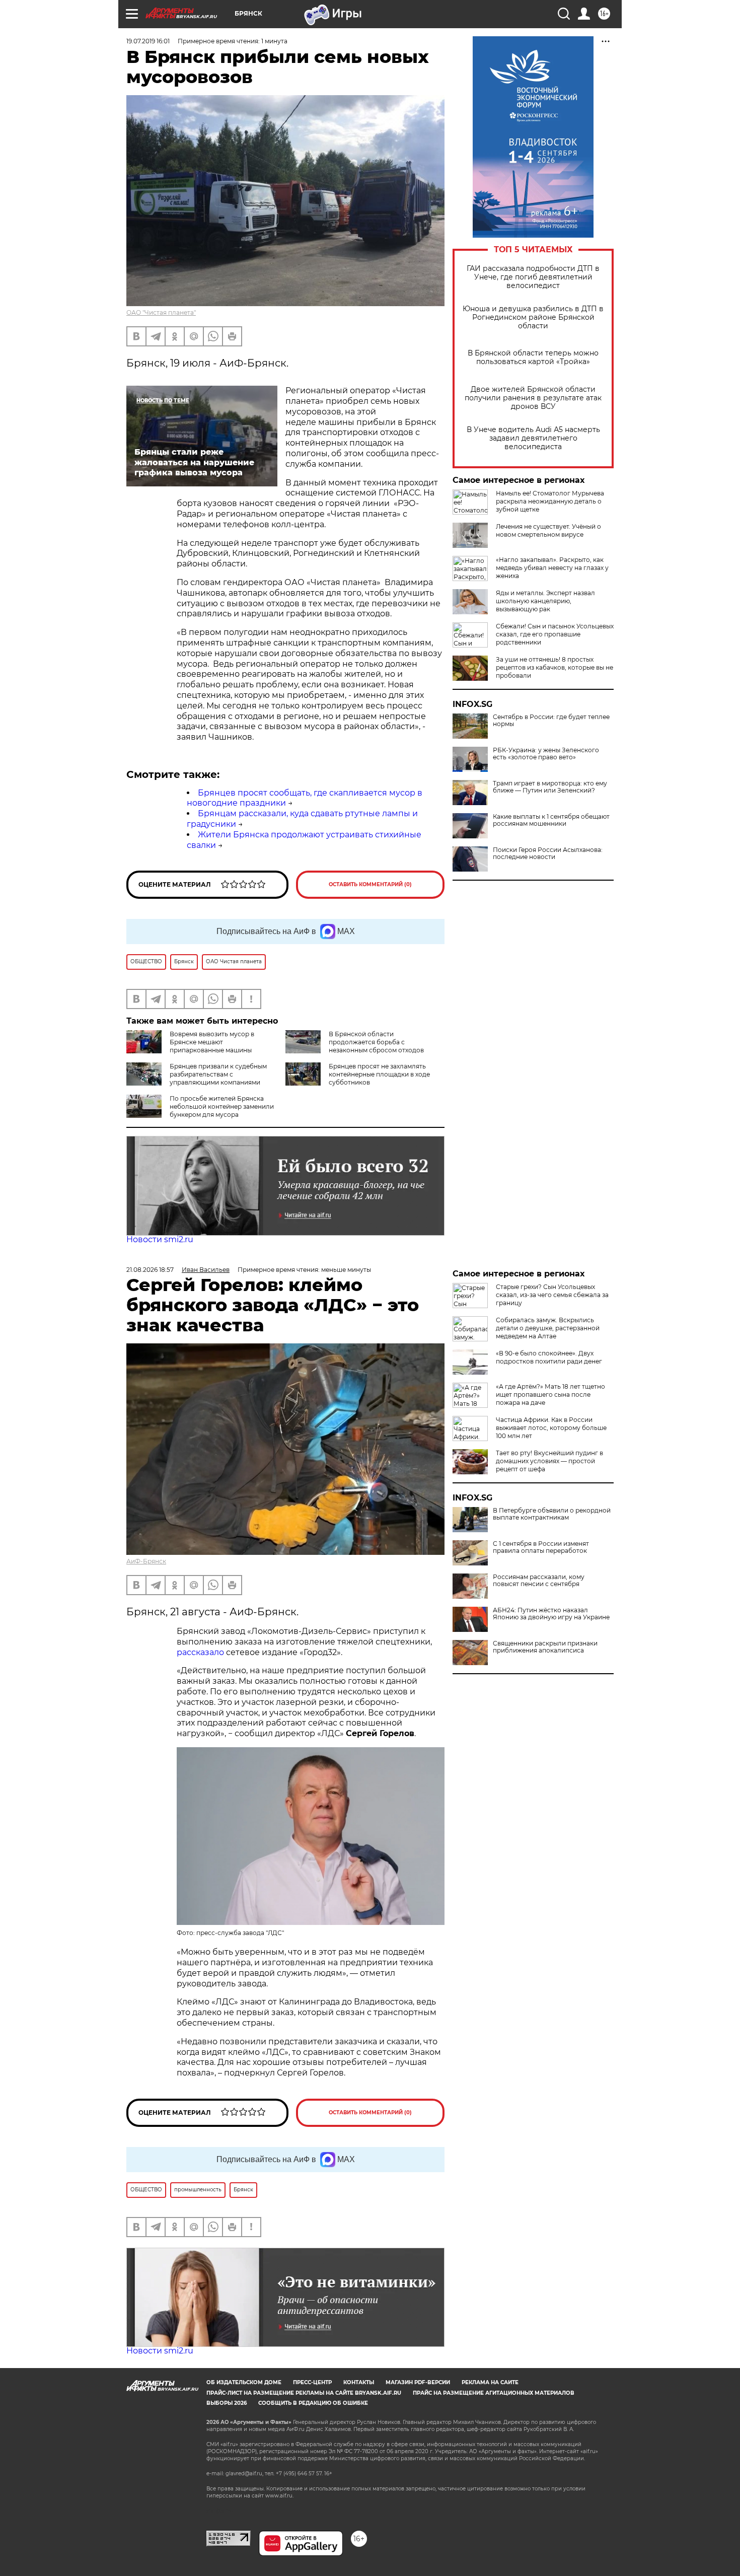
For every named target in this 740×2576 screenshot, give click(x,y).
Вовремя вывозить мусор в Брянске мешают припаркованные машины (212, 1042)
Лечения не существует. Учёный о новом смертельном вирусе (548, 530)
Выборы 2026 (227, 2403)
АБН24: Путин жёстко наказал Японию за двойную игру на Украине (551, 1614)
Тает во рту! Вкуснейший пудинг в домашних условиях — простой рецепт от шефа (549, 1461)
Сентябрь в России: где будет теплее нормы (551, 721)
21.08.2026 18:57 (150, 1270)
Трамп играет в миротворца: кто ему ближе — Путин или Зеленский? (550, 787)
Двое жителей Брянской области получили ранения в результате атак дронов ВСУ (533, 398)
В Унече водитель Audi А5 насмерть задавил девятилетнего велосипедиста (533, 438)
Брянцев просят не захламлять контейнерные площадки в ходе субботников (379, 1074)
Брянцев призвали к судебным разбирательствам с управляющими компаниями (218, 1074)
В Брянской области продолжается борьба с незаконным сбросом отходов (376, 1042)
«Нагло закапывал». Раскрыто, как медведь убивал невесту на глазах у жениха (552, 568)
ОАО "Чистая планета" (161, 312)
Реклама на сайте (490, 2382)
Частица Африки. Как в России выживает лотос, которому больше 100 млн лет (551, 1428)
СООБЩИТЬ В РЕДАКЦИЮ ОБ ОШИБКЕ (313, 2403)
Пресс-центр (312, 2382)
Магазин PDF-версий (418, 2382)
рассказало (200, 1652)
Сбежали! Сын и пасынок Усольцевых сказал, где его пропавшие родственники (555, 634)
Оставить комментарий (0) (370, 884)
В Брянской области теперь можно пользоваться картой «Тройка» (533, 357)
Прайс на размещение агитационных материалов (494, 2393)
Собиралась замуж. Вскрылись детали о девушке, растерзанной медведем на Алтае (548, 1328)
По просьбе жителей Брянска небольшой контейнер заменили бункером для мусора (222, 1106)
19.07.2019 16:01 (148, 41)
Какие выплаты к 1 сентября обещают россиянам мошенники (551, 820)
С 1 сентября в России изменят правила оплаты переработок (541, 1547)
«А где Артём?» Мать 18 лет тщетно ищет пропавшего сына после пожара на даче (550, 1394)
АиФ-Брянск (146, 1561)
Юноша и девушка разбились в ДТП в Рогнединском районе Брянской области (533, 317)
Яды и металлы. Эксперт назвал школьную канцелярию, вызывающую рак (545, 601)
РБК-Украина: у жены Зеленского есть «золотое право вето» (546, 754)
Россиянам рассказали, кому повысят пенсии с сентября (539, 1581)
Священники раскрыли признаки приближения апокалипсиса (545, 1647)
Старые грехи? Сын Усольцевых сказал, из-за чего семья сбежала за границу (552, 1295)
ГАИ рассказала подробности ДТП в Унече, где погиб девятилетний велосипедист (533, 277)
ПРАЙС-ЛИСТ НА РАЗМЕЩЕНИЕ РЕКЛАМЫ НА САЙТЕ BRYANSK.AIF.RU (304, 2393)
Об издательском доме (244, 2382)
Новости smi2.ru (160, 1239)
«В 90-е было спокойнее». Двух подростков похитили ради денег (549, 1357)
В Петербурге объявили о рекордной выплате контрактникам (552, 1514)
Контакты (359, 2382)
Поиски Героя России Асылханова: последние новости (548, 853)
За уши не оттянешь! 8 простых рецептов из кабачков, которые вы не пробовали (554, 667)
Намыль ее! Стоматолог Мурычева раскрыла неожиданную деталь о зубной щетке (550, 501)
